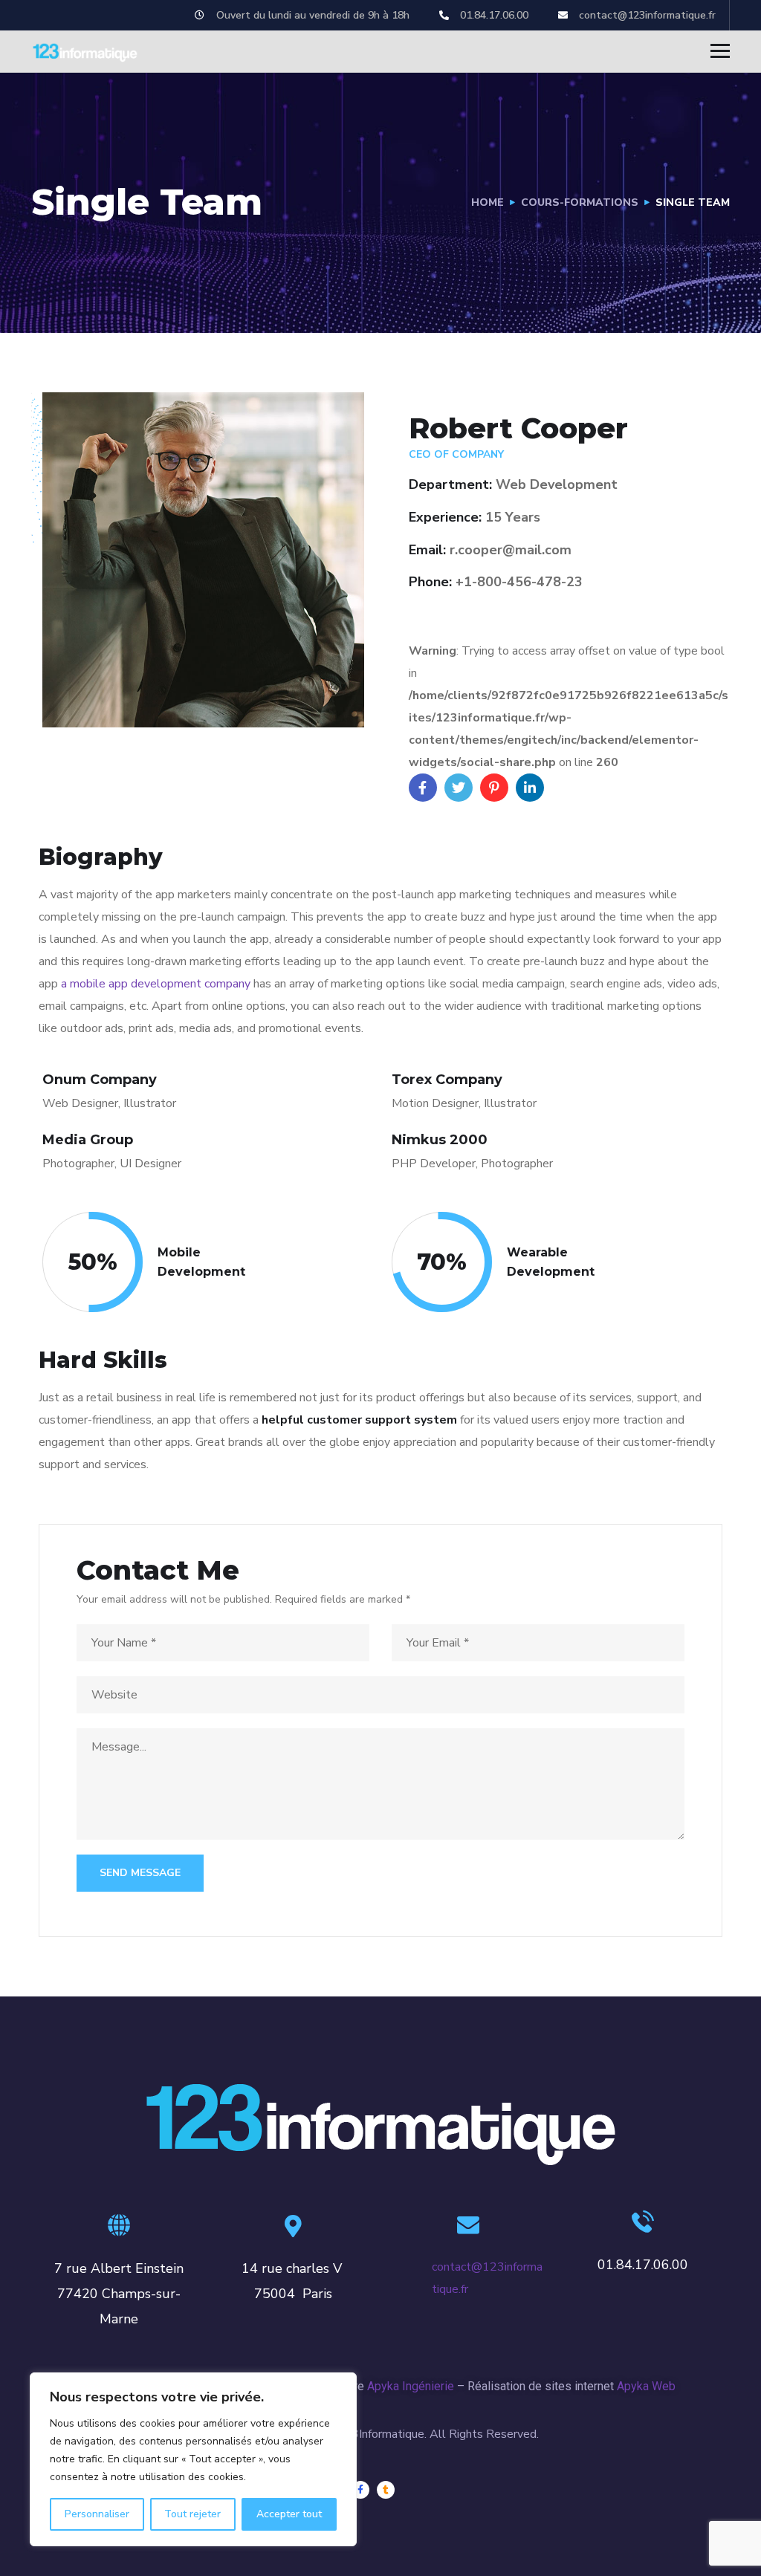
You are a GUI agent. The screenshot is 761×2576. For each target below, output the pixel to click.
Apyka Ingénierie (411, 2386)
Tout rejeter (192, 2514)
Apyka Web (646, 2386)
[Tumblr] (386, 2490)
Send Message (140, 1873)
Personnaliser (97, 2514)
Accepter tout (289, 2514)
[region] (193, 2459)
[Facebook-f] (360, 2490)
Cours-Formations (580, 202)
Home (488, 202)
